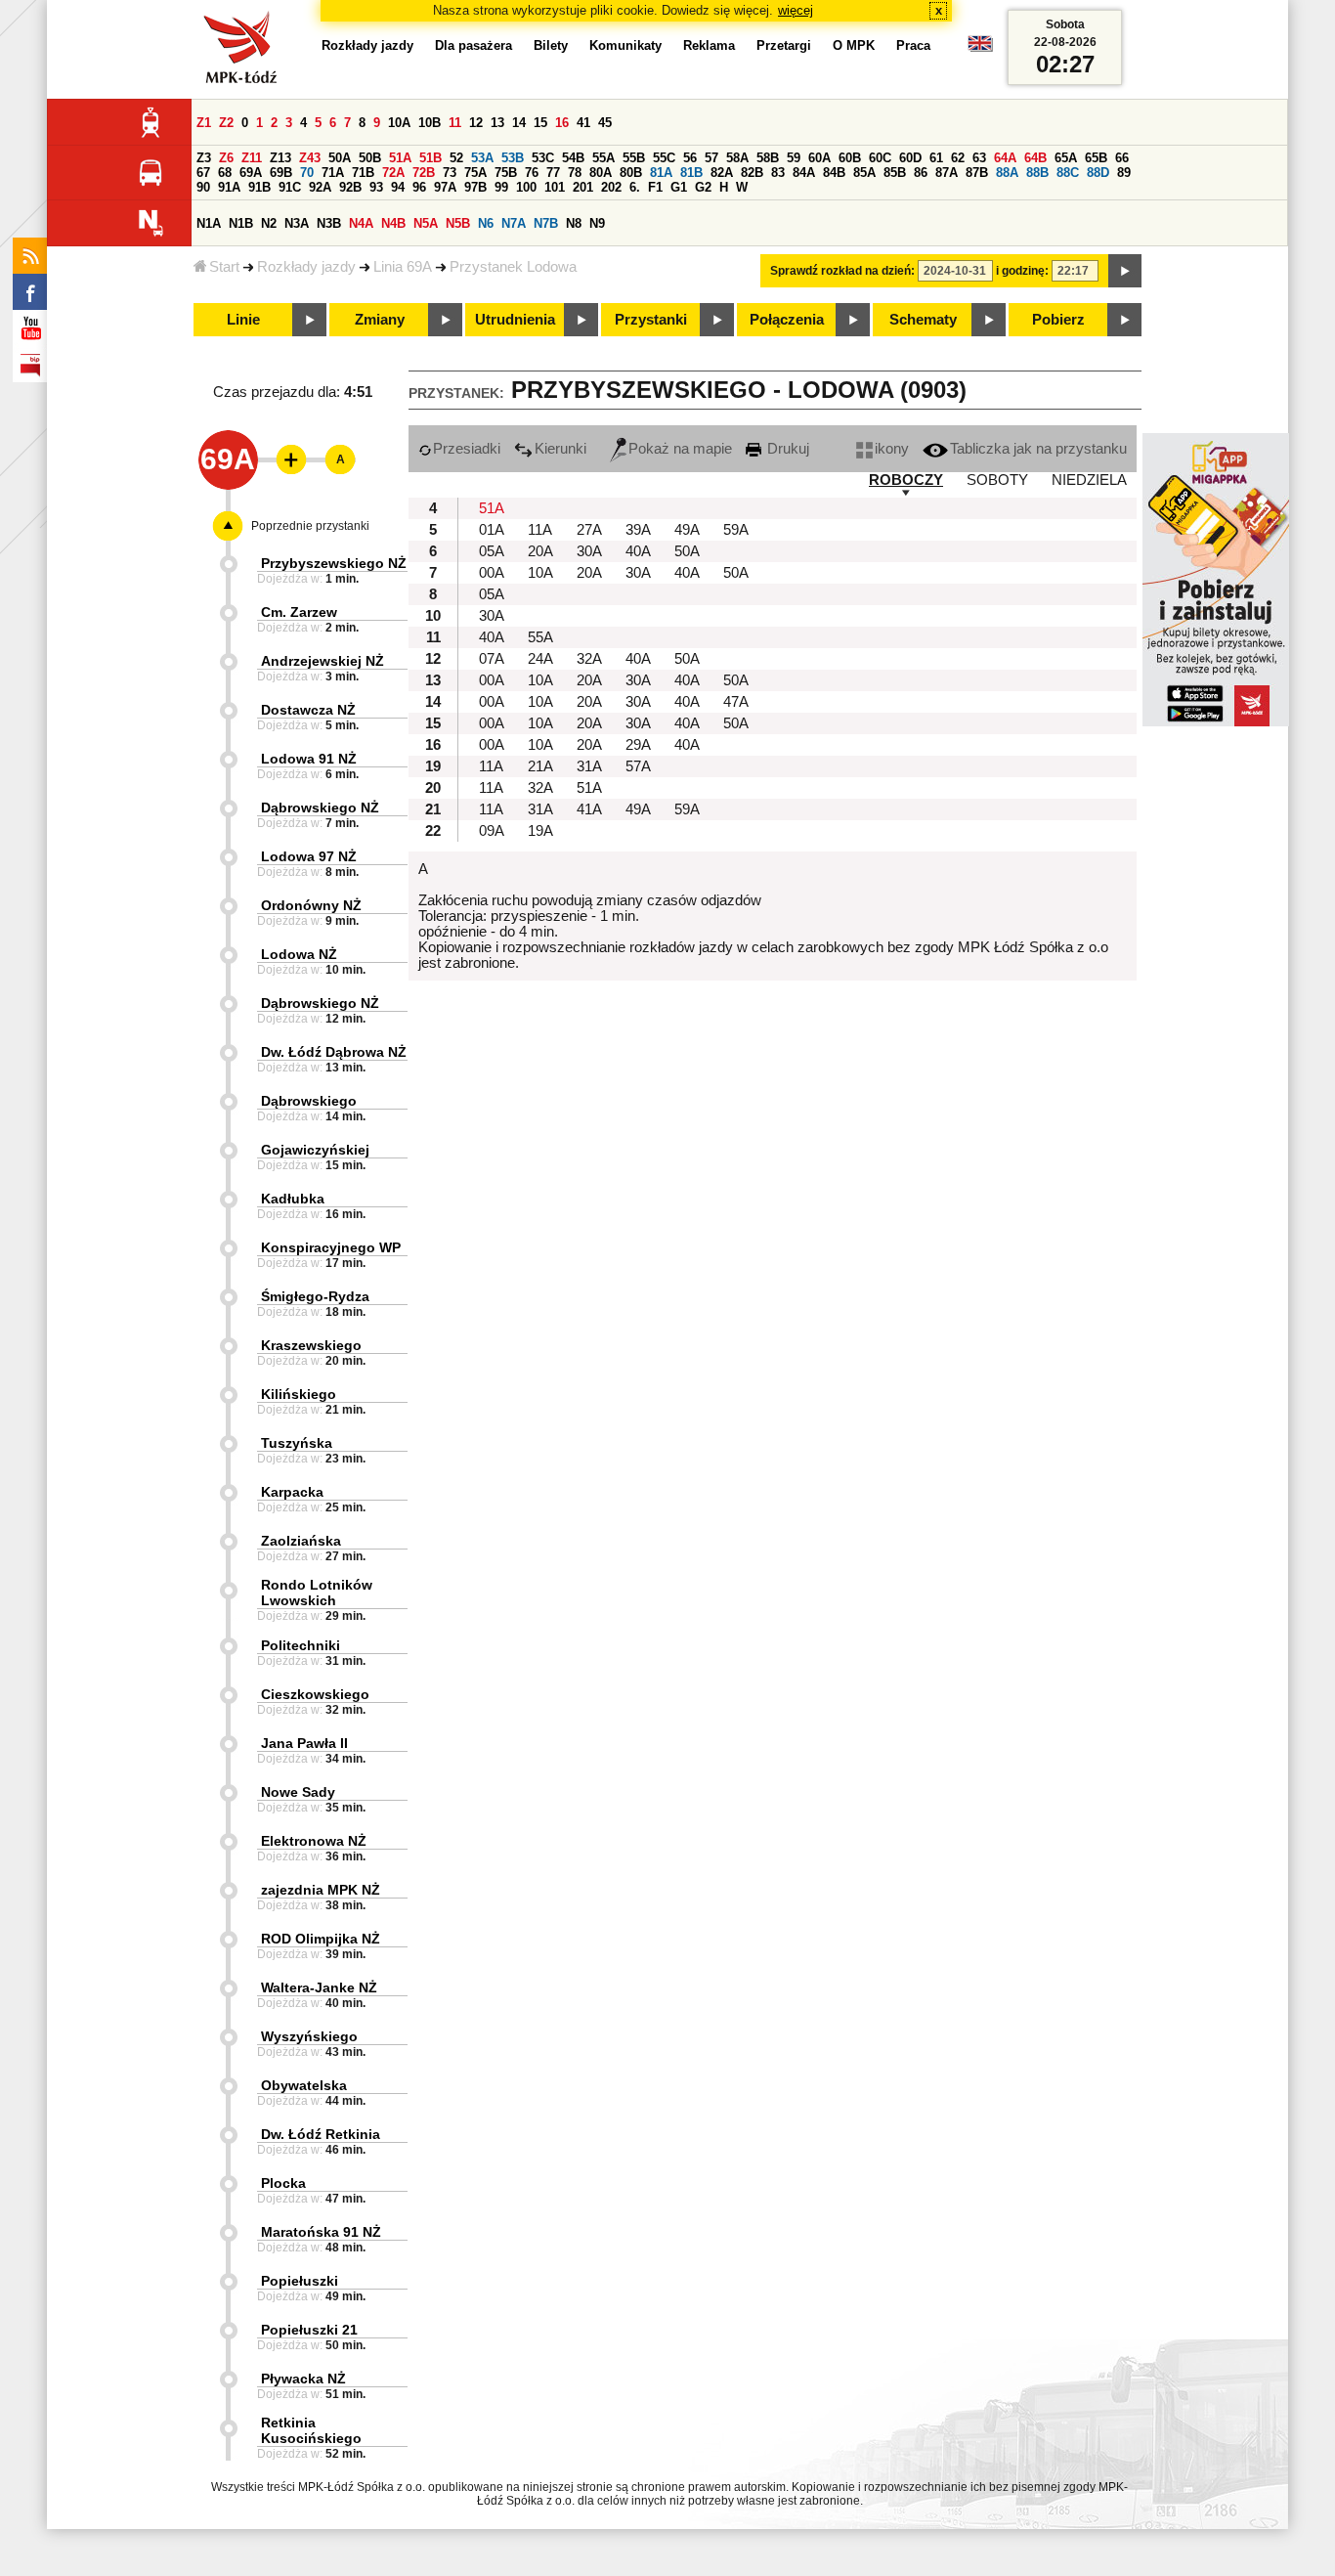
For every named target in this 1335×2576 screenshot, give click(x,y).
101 (555, 187)
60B (850, 158)
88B (1037, 173)
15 (540, 123)
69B (281, 173)
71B (363, 173)
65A (1066, 158)
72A (393, 173)
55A (603, 158)
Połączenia (787, 320)
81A (661, 173)
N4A (361, 223)
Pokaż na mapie (680, 449)
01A (492, 530)
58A (737, 158)
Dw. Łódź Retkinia (321, 2134)
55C (664, 158)
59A (736, 530)
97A (445, 187)
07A (492, 659)
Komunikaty (625, 45)
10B (430, 123)
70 (307, 173)
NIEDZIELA (1089, 480)
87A (947, 173)
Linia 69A (403, 267)
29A (638, 745)
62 (958, 158)
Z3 (204, 158)
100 (526, 187)
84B (834, 173)
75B (506, 173)
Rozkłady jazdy (306, 267)
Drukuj (786, 449)
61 (936, 158)
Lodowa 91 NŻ (309, 759)
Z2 (226, 123)
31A (589, 766)
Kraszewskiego (311, 1345)
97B (475, 187)
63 (979, 158)
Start (224, 267)
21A (540, 766)
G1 (679, 187)
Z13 (280, 158)
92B (350, 187)
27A (589, 530)
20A (540, 551)
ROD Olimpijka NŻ (321, 1939)
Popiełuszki (300, 2281)
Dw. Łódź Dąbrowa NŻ (334, 1052)
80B (631, 173)
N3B (329, 223)
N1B (241, 223)
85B (895, 173)
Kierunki (560, 449)
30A (589, 551)
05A (492, 551)
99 (501, 187)
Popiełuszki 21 (309, 2330)
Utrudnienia (515, 320)
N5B (458, 223)
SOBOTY (997, 480)
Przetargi (784, 45)
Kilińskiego (299, 1394)
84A (804, 173)
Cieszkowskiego (315, 1694)
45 (605, 123)
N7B (546, 223)
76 (532, 173)
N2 (269, 223)
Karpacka (292, 1492)
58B (768, 158)
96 (419, 187)
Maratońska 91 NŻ (321, 2232)
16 (562, 123)
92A (320, 187)
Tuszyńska (297, 1443)
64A (1005, 158)
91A (229, 187)
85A (864, 173)
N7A (514, 223)
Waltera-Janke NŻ (319, 1987)
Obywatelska (304, 2085)
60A (819, 158)
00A (492, 573)
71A (333, 173)
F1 (655, 187)
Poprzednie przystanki (310, 526)
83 (778, 173)
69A (251, 173)
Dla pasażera (474, 45)
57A (638, 766)
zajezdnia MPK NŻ (321, 1890)
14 (519, 123)
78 (575, 173)
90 (203, 187)
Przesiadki (467, 449)
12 (476, 123)
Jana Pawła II (304, 1743)
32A (589, 659)
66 (1122, 158)
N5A (426, 223)
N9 (597, 223)
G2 (703, 187)
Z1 (204, 123)
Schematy (923, 320)
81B (691, 173)
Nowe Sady (298, 1792)
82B (752, 173)
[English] (980, 48)
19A (540, 831)
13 (497, 123)
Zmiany (380, 320)
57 (711, 158)
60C (880, 158)
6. (635, 187)
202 (611, 187)
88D (1098, 173)
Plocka (283, 2183)
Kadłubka (293, 1199)
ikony (892, 449)
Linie (243, 320)
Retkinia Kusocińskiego (311, 2430)
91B (259, 187)
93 (376, 187)
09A (492, 831)
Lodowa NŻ (299, 954)
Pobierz (1058, 320)
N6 (486, 223)
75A (475, 173)
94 (398, 187)
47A (736, 702)
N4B (393, 223)
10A (399, 123)
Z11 (252, 158)
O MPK (854, 45)
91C (290, 187)
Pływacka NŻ (303, 2379)
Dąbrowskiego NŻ (320, 808)
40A (638, 551)
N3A (297, 223)
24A (540, 659)
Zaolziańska (301, 1541)
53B (513, 158)
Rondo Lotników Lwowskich (317, 1593)
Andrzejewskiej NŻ (323, 661)
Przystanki (651, 320)
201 (583, 187)
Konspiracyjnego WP (331, 1247)
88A (1007, 173)
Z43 (310, 158)
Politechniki (301, 1645)
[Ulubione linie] (285, 459)
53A (482, 158)
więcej (796, 10)
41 (583, 123)
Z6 (226, 158)
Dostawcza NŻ (308, 710)
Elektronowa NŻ (314, 1841)
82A (722, 173)
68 (225, 173)
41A (589, 809)
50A (340, 158)
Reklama (709, 45)
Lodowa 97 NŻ (309, 856)
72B (424, 173)
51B (431, 158)
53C (543, 158)
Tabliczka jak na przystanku (1038, 449)
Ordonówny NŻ (311, 905)
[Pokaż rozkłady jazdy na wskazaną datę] (1125, 271)
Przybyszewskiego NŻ (334, 563)
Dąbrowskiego (309, 1101)
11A (540, 530)
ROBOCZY (906, 480)
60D (910, 158)
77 (553, 173)
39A (638, 530)
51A (400, 158)
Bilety (551, 45)
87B (977, 173)
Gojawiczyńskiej (315, 1150)
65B (1096, 158)
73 (450, 173)
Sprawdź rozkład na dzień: (842, 271)
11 (455, 123)
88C (1068, 173)
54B (573, 158)
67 (203, 173)
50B (370, 158)
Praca (913, 45)
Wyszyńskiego (309, 2036)
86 (921, 173)
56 (690, 158)
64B (1035, 158)
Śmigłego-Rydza (315, 1296)
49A (687, 530)
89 (1124, 173)
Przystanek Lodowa (513, 267)
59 (794, 158)
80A (601, 173)
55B (634, 158)
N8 (574, 223)
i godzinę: (1022, 271)
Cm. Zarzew (299, 612)
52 (456, 158)
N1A (209, 223)
